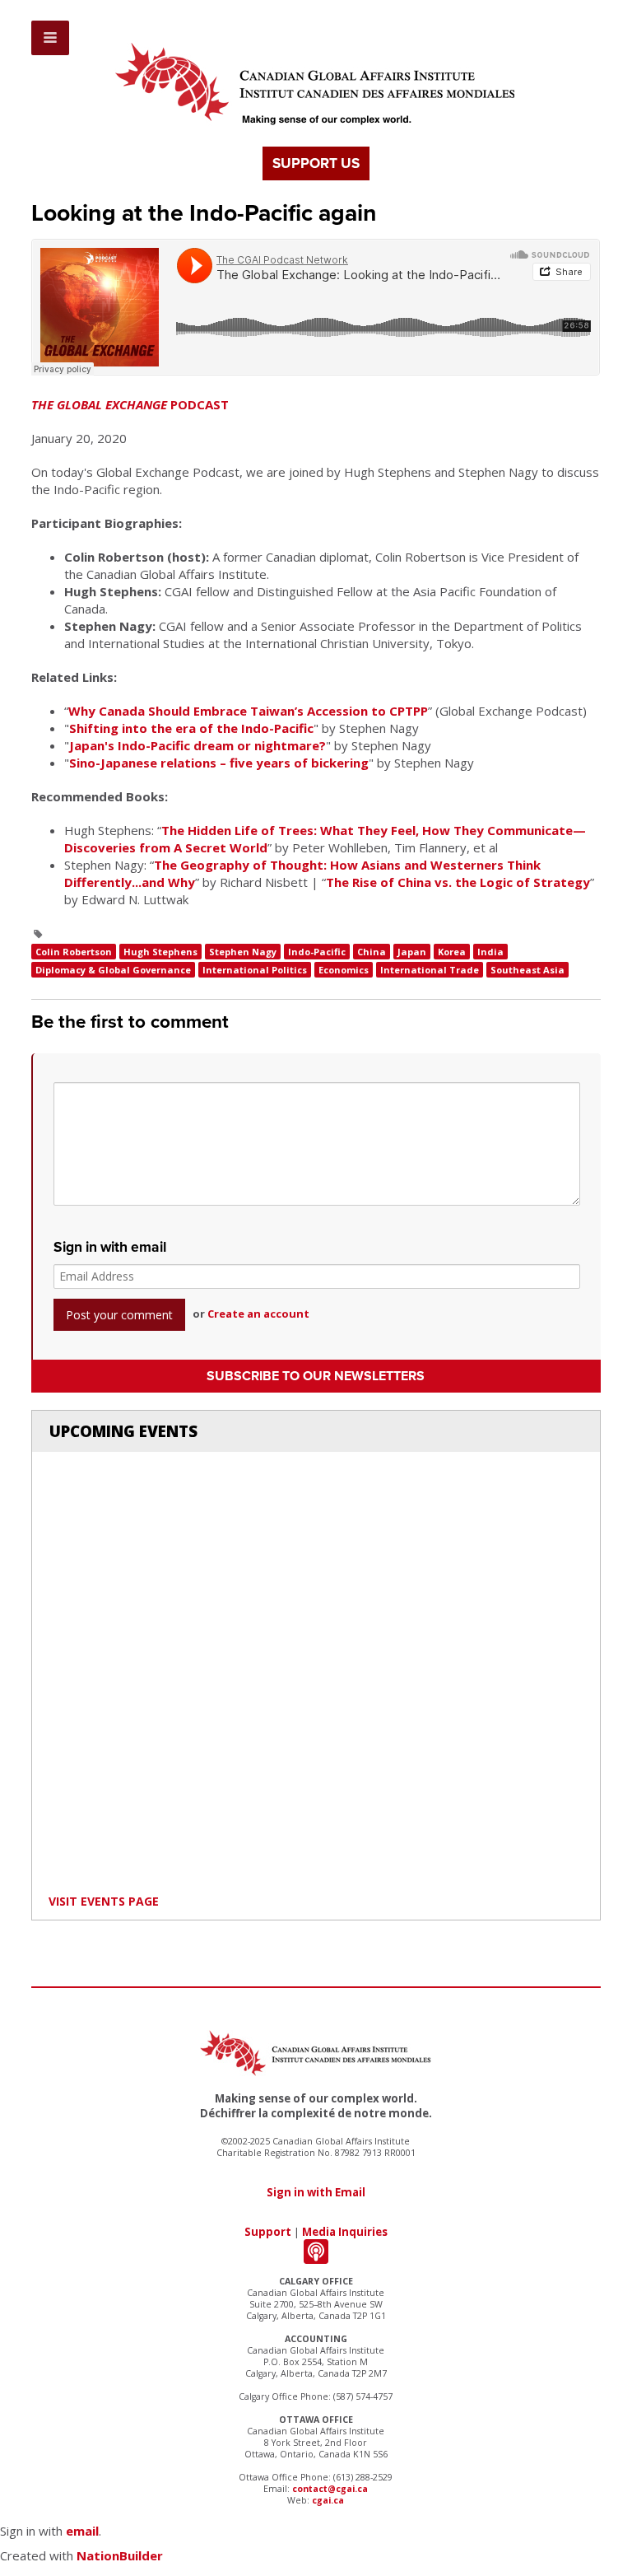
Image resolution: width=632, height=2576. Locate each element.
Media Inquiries (345, 2232)
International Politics (255, 970)
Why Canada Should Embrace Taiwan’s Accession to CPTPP (248, 711)
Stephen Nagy (243, 952)
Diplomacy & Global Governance (113, 970)
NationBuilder (120, 2555)
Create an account (258, 1314)
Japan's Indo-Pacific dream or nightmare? (197, 745)
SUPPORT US (316, 163)
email (82, 2531)
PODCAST (130, 404)
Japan (412, 952)
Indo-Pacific (317, 952)
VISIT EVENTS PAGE (104, 1901)
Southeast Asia (527, 970)
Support (268, 2232)
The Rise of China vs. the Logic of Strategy (458, 882)
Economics (344, 970)
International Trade (430, 970)
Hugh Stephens (160, 952)
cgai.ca (328, 2500)
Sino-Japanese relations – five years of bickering (219, 763)
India (490, 952)
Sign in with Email (316, 2192)
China (372, 952)
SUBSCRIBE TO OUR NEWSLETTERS (316, 1376)
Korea (452, 952)
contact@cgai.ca (330, 2489)
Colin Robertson (74, 952)
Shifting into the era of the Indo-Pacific (191, 728)
